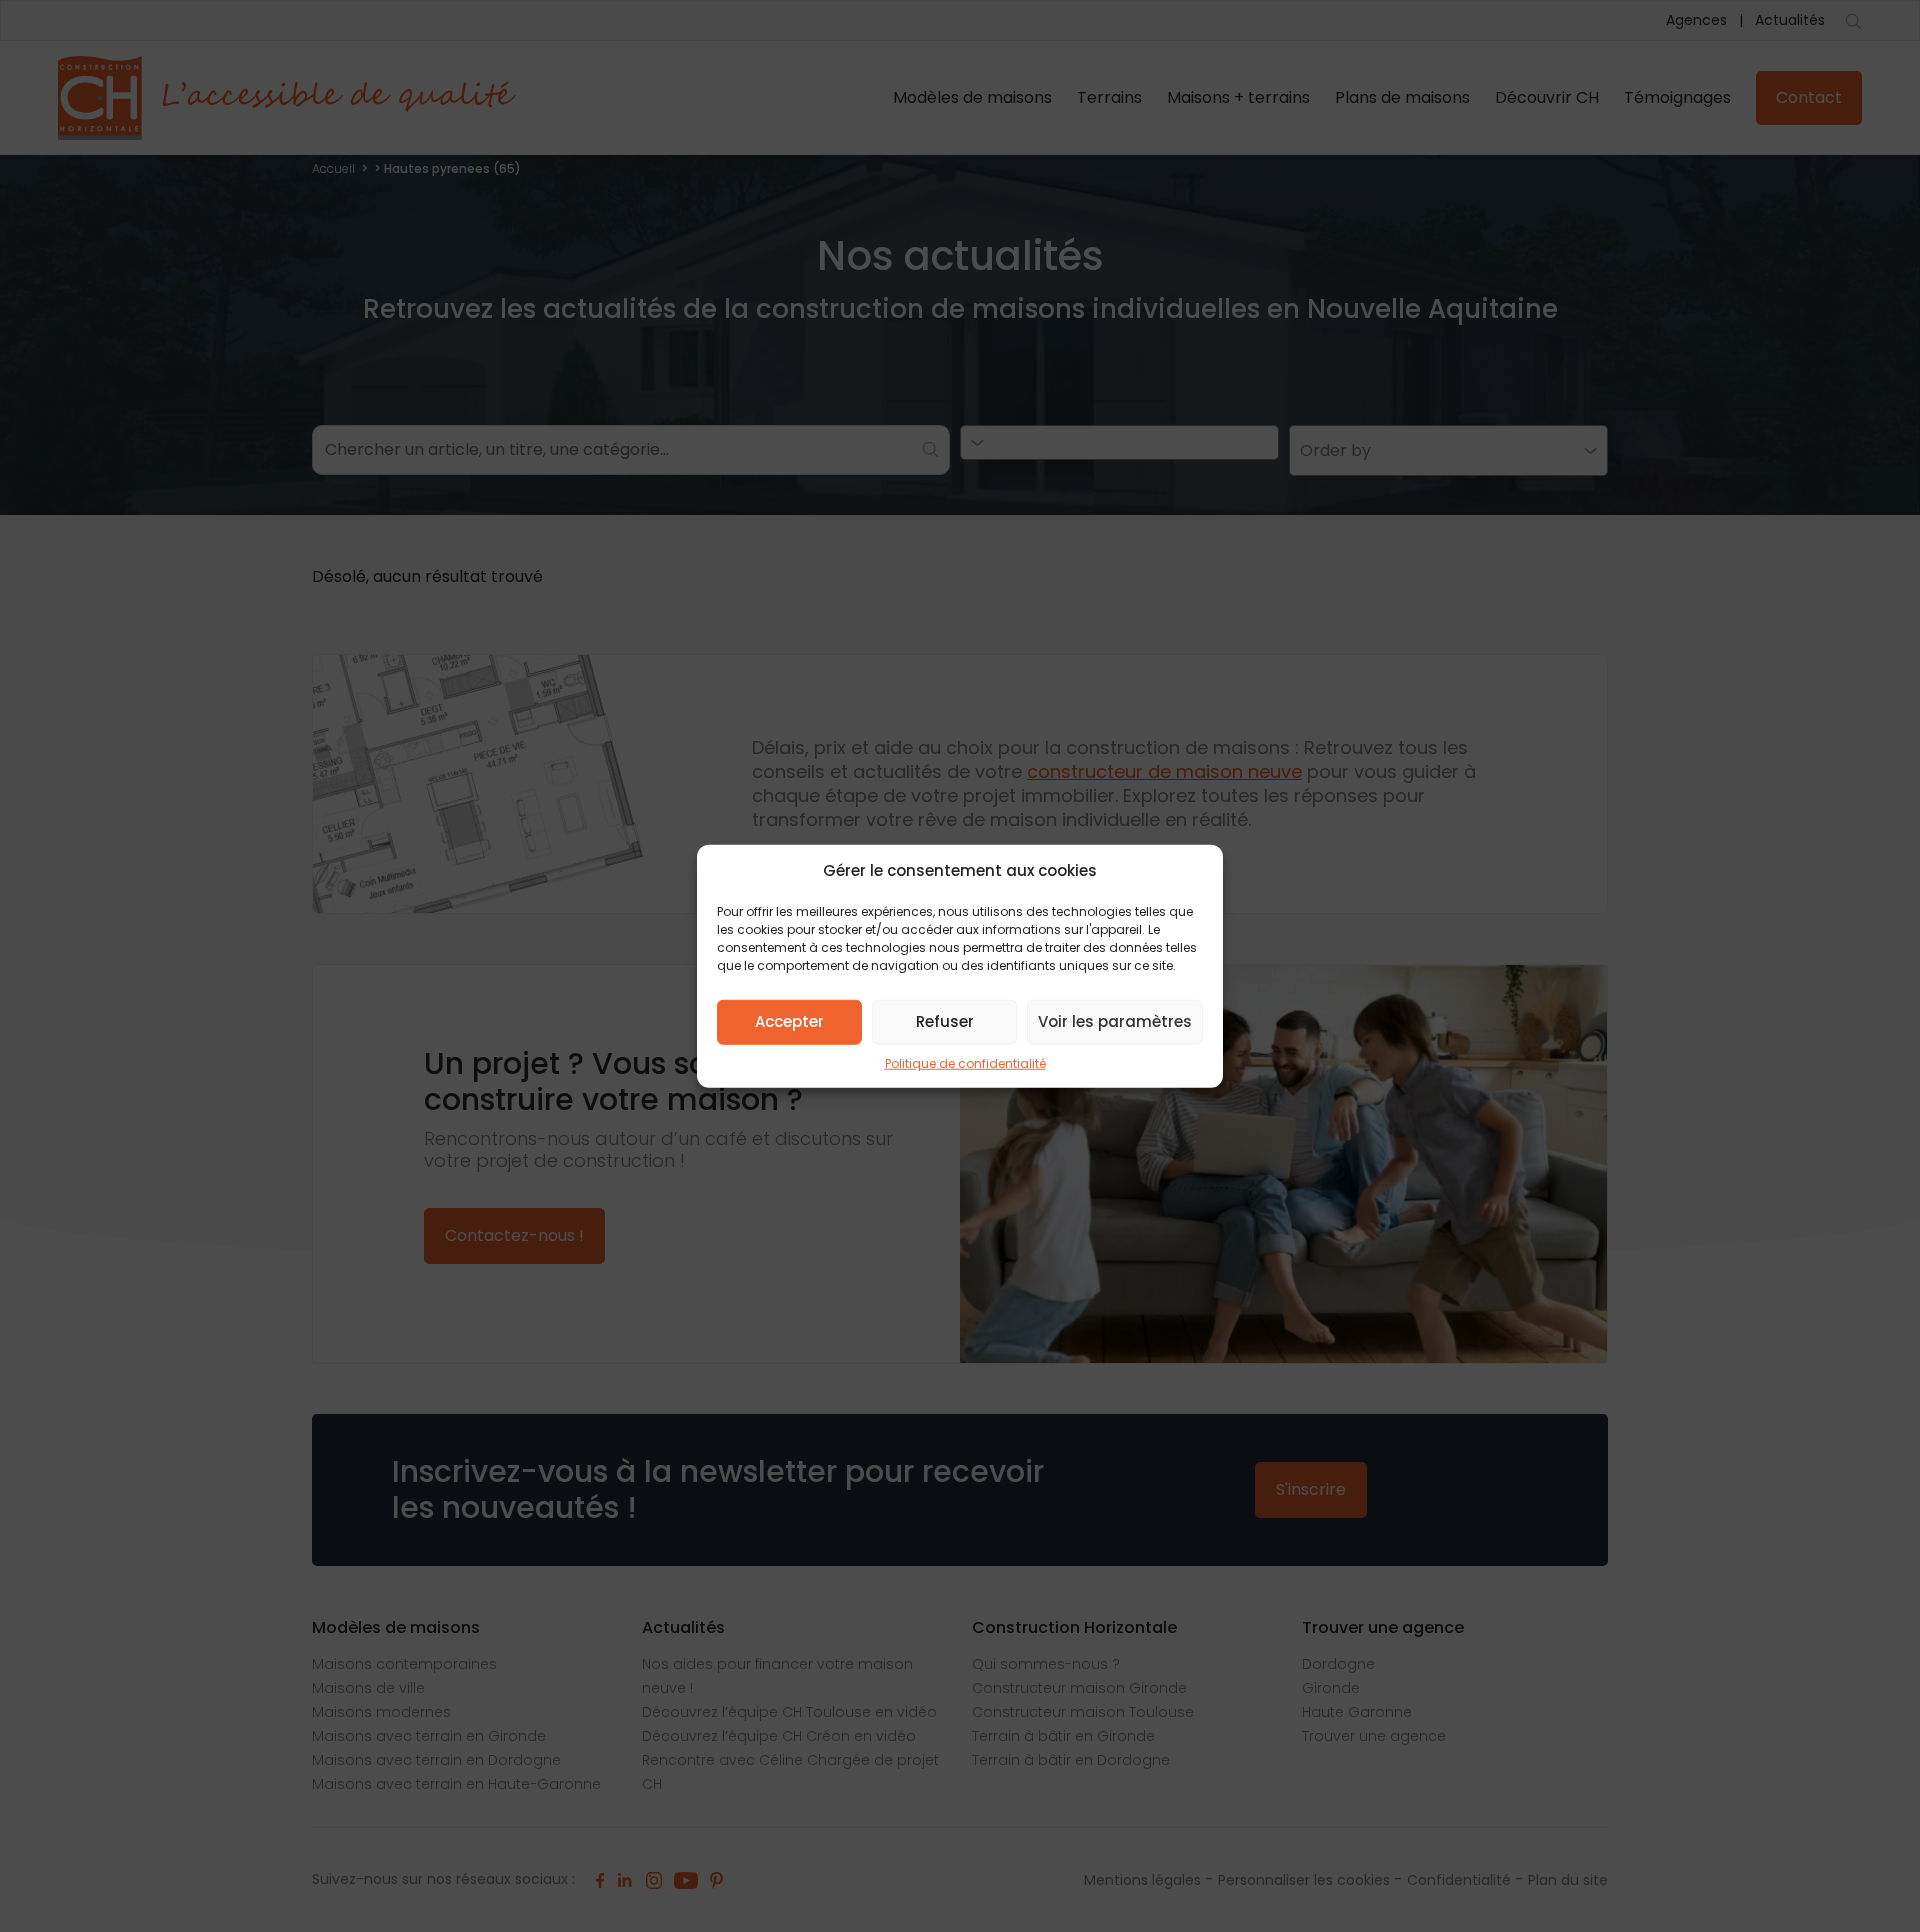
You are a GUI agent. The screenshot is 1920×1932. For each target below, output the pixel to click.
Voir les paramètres (1115, 1021)
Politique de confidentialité (965, 1062)
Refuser (945, 1021)
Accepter (789, 1021)
